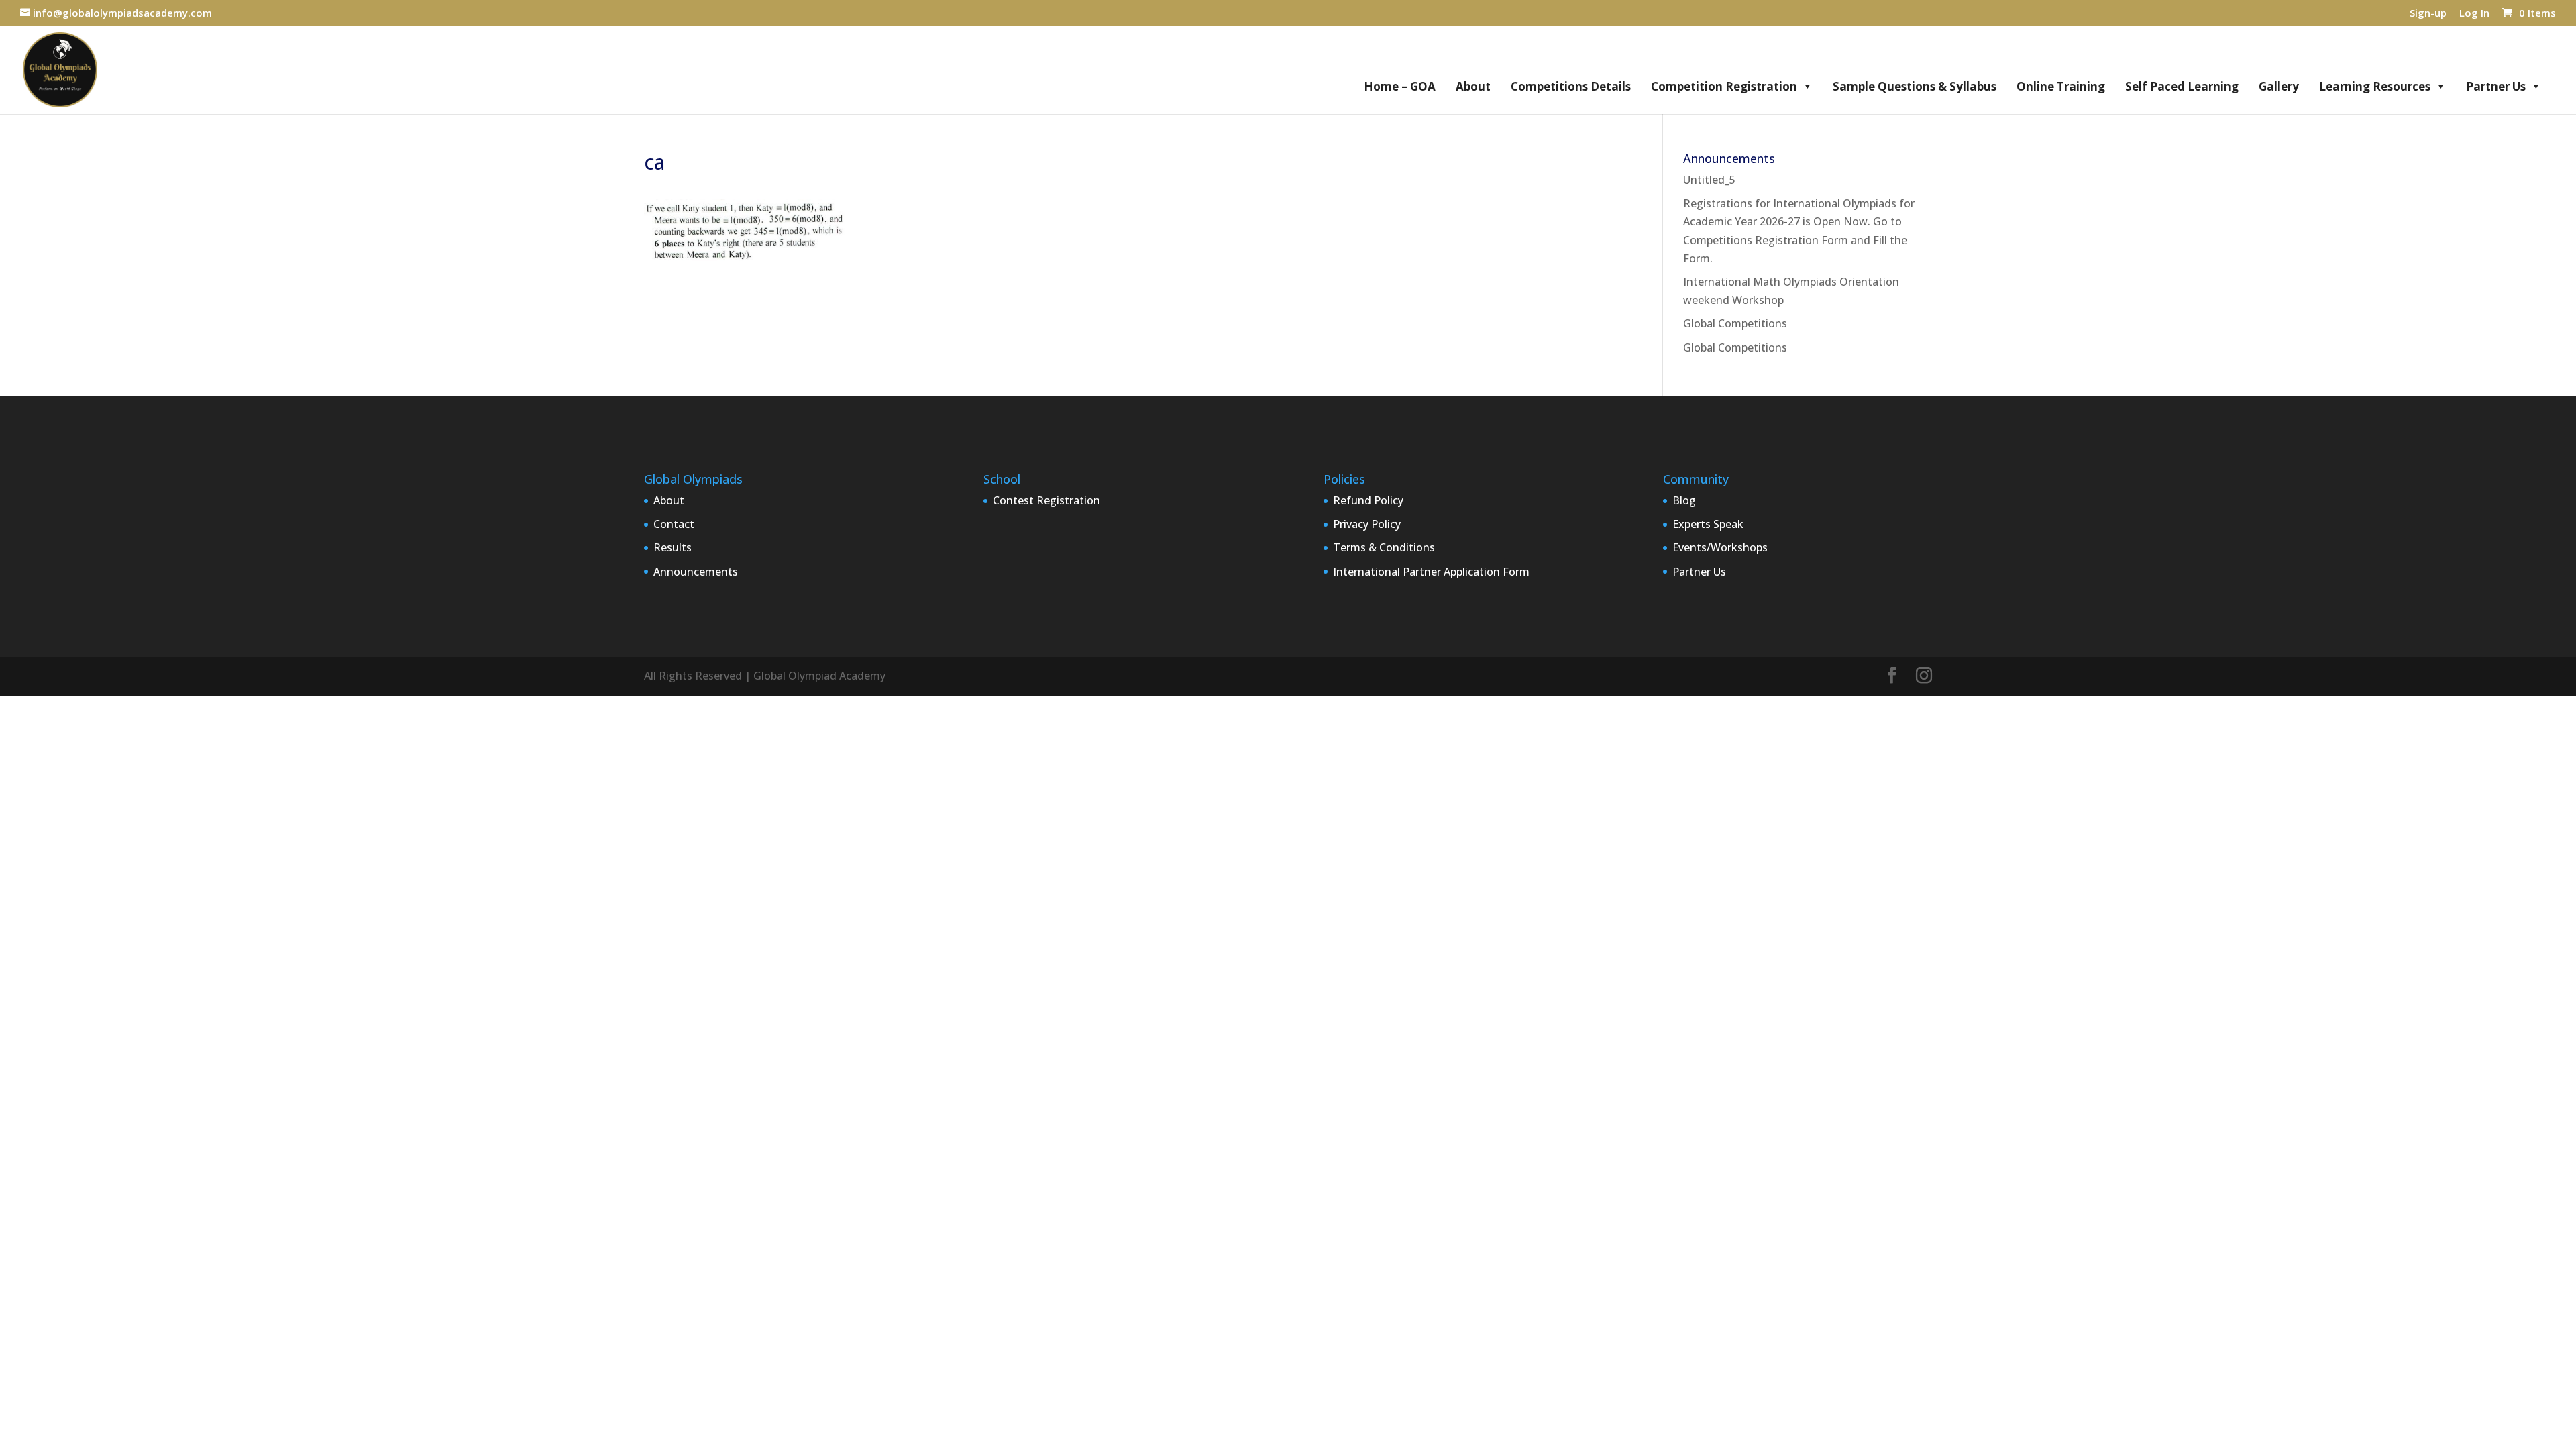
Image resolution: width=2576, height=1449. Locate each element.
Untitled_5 (1709, 180)
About (1473, 86)
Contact (674, 524)
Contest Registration (1046, 500)
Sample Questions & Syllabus (1915, 86)
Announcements (696, 572)
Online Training (2061, 86)
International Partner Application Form (1431, 572)
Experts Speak (1708, 524)
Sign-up (2428, 14)
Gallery (2279, 86)
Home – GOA (1400, 86)
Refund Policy (1368, 500)
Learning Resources (2375, 86)
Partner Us (2496, 86)
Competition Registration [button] (1724, 86)
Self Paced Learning (2182, 86)
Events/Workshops (1720, 547)
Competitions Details (1571, 86)
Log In (2474, 14)
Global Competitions (1735, 323)
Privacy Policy (1367, 524)
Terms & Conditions (1384, 547)
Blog (1684, 500)
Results (673, 547)
